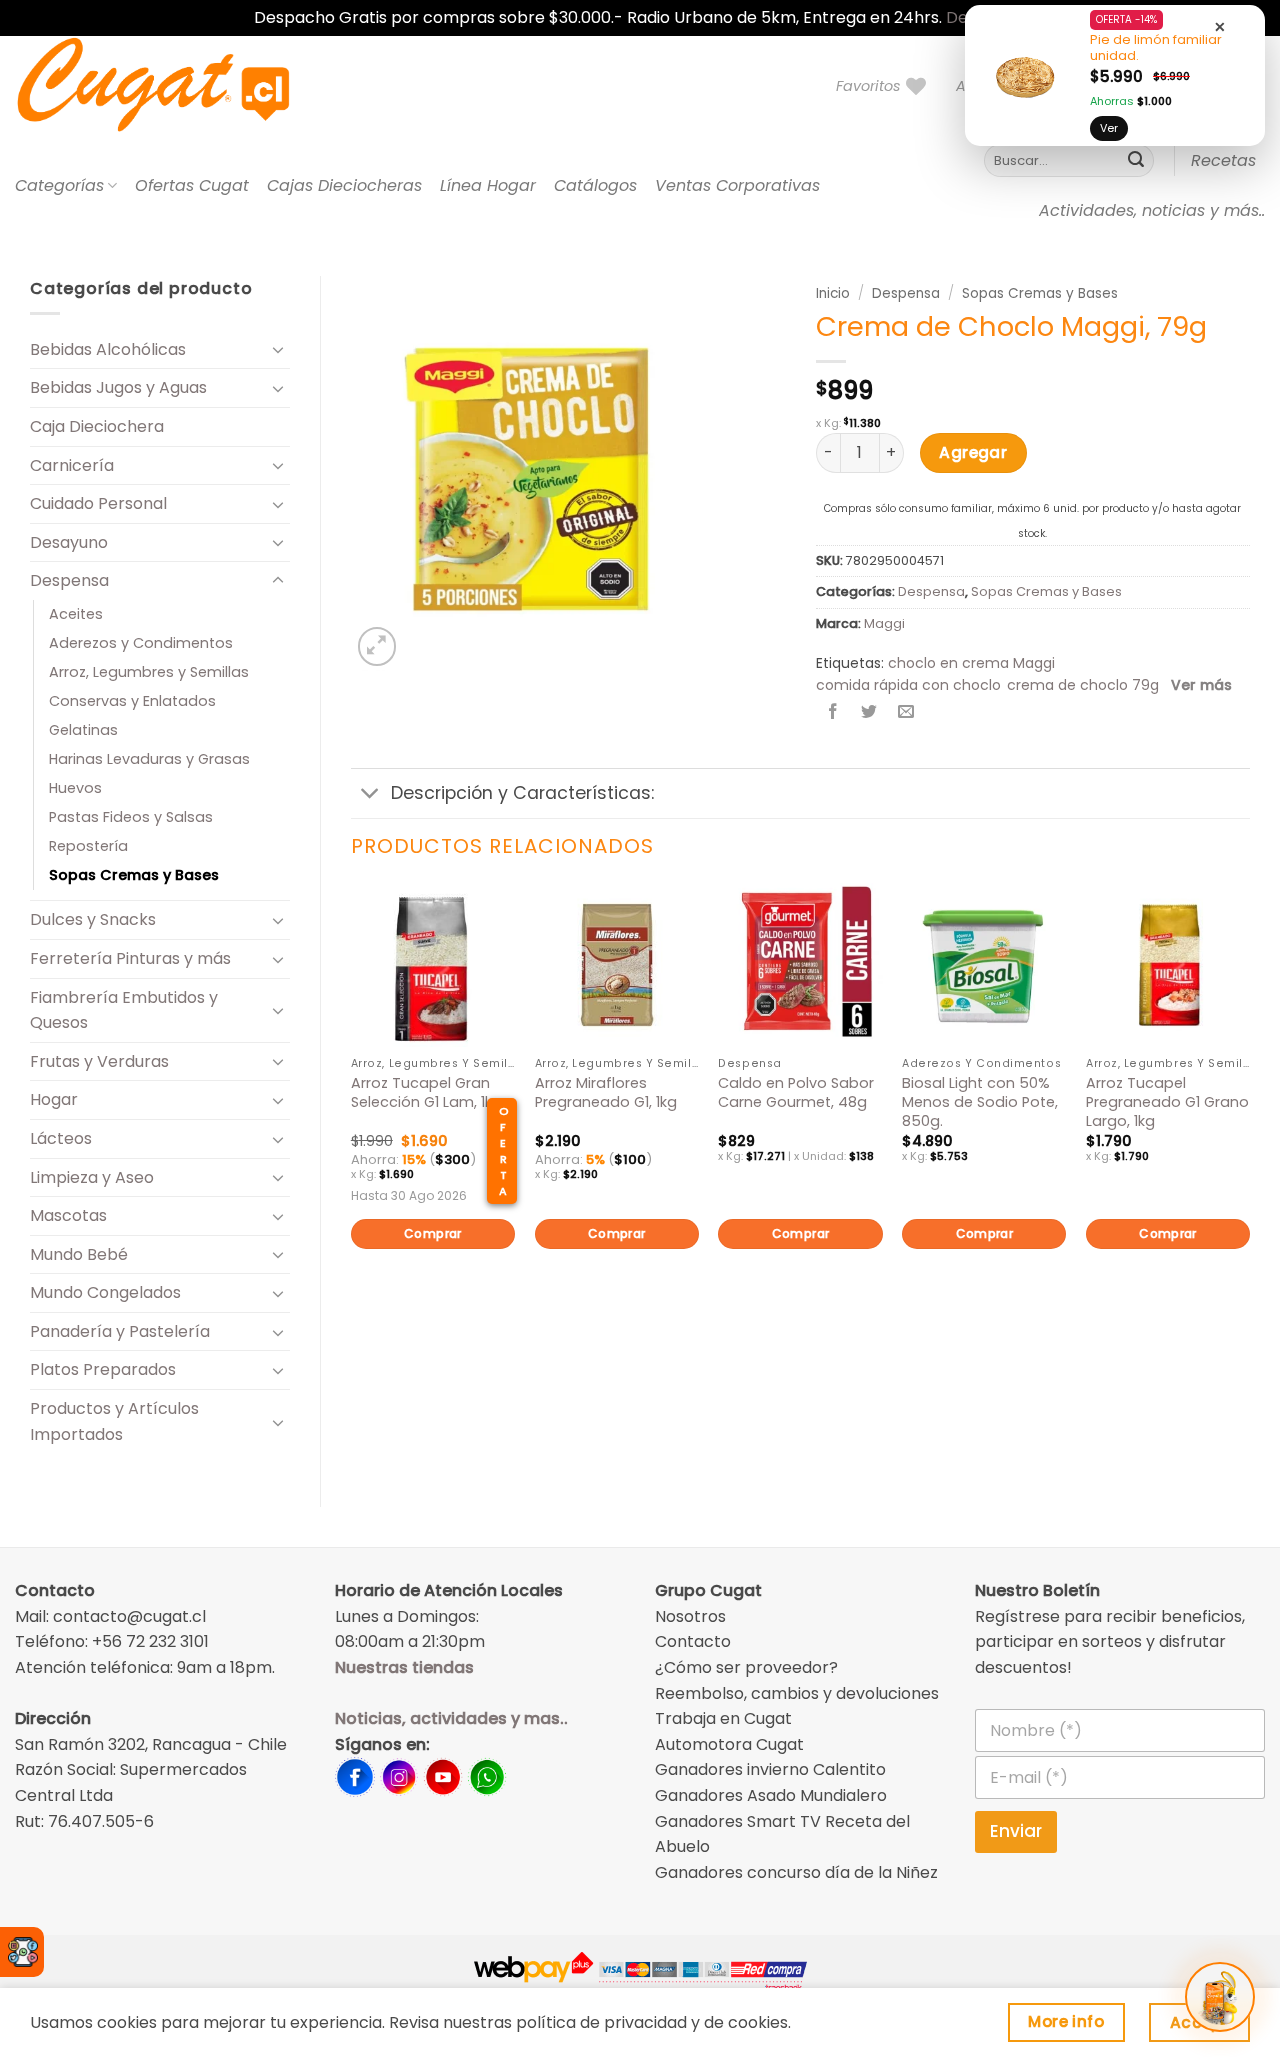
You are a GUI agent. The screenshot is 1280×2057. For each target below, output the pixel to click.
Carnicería (72, 465)
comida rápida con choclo (908, 685)
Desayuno (69, 542)
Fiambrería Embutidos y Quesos (124, 1010)
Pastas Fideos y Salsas (131, 817)
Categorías (59, 185)
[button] (377, 646)
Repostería (88, 846)
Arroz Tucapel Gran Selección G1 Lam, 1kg (426, 1092)
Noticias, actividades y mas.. (451, 1718)
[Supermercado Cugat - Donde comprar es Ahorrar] (177, 86)
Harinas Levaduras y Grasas (149, 759)
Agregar (973, 452)
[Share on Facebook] (833, 713)
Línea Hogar (488, 185)
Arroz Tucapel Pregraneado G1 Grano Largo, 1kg (1167, 1102)
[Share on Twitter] (869, 713)
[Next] (1249, 1100)
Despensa (69, 580)
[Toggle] (278, 349)
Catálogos (595, 185)
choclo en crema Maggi (971, 663)
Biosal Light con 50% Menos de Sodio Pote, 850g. (980, 1102)
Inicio (833, 293)
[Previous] (352, 1100)
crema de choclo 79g (1083, 685)
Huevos (75, 788)
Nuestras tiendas (404, 1667)
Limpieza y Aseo (92, 1177)
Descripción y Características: (522, 793)
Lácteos (61, 1138)
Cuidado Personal (98, 503)
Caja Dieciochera (97, 426)
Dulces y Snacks (93, 919)
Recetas (1223, 160)
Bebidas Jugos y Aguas (118, 387)
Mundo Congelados (105, 1292)
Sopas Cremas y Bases (134, 875)
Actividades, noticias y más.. (1152, 210)
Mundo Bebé (79, 1254)
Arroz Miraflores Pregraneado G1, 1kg (606, 1092)
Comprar (433, 1233)
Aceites (76, 614)
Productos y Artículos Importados (114, 1421)
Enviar (1016, 1831)
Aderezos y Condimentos (141, 643)
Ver (1109, 128)
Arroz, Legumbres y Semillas (149, 672)
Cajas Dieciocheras (344, 185)
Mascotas (68, 1215)
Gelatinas (83, 730)
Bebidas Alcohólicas (108, 349)
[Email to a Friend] (905, 713)
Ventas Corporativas (737, 185)
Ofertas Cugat (192, 185)
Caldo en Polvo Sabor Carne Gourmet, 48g (796, 1092)
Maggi (884, 623)
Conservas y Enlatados (132, 701)
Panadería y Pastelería (120, 1331)
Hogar (54, 1099)
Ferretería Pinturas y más (130, 958)
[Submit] (1136, 161)
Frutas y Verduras (99, 1061)
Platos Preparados (103, 1369)
